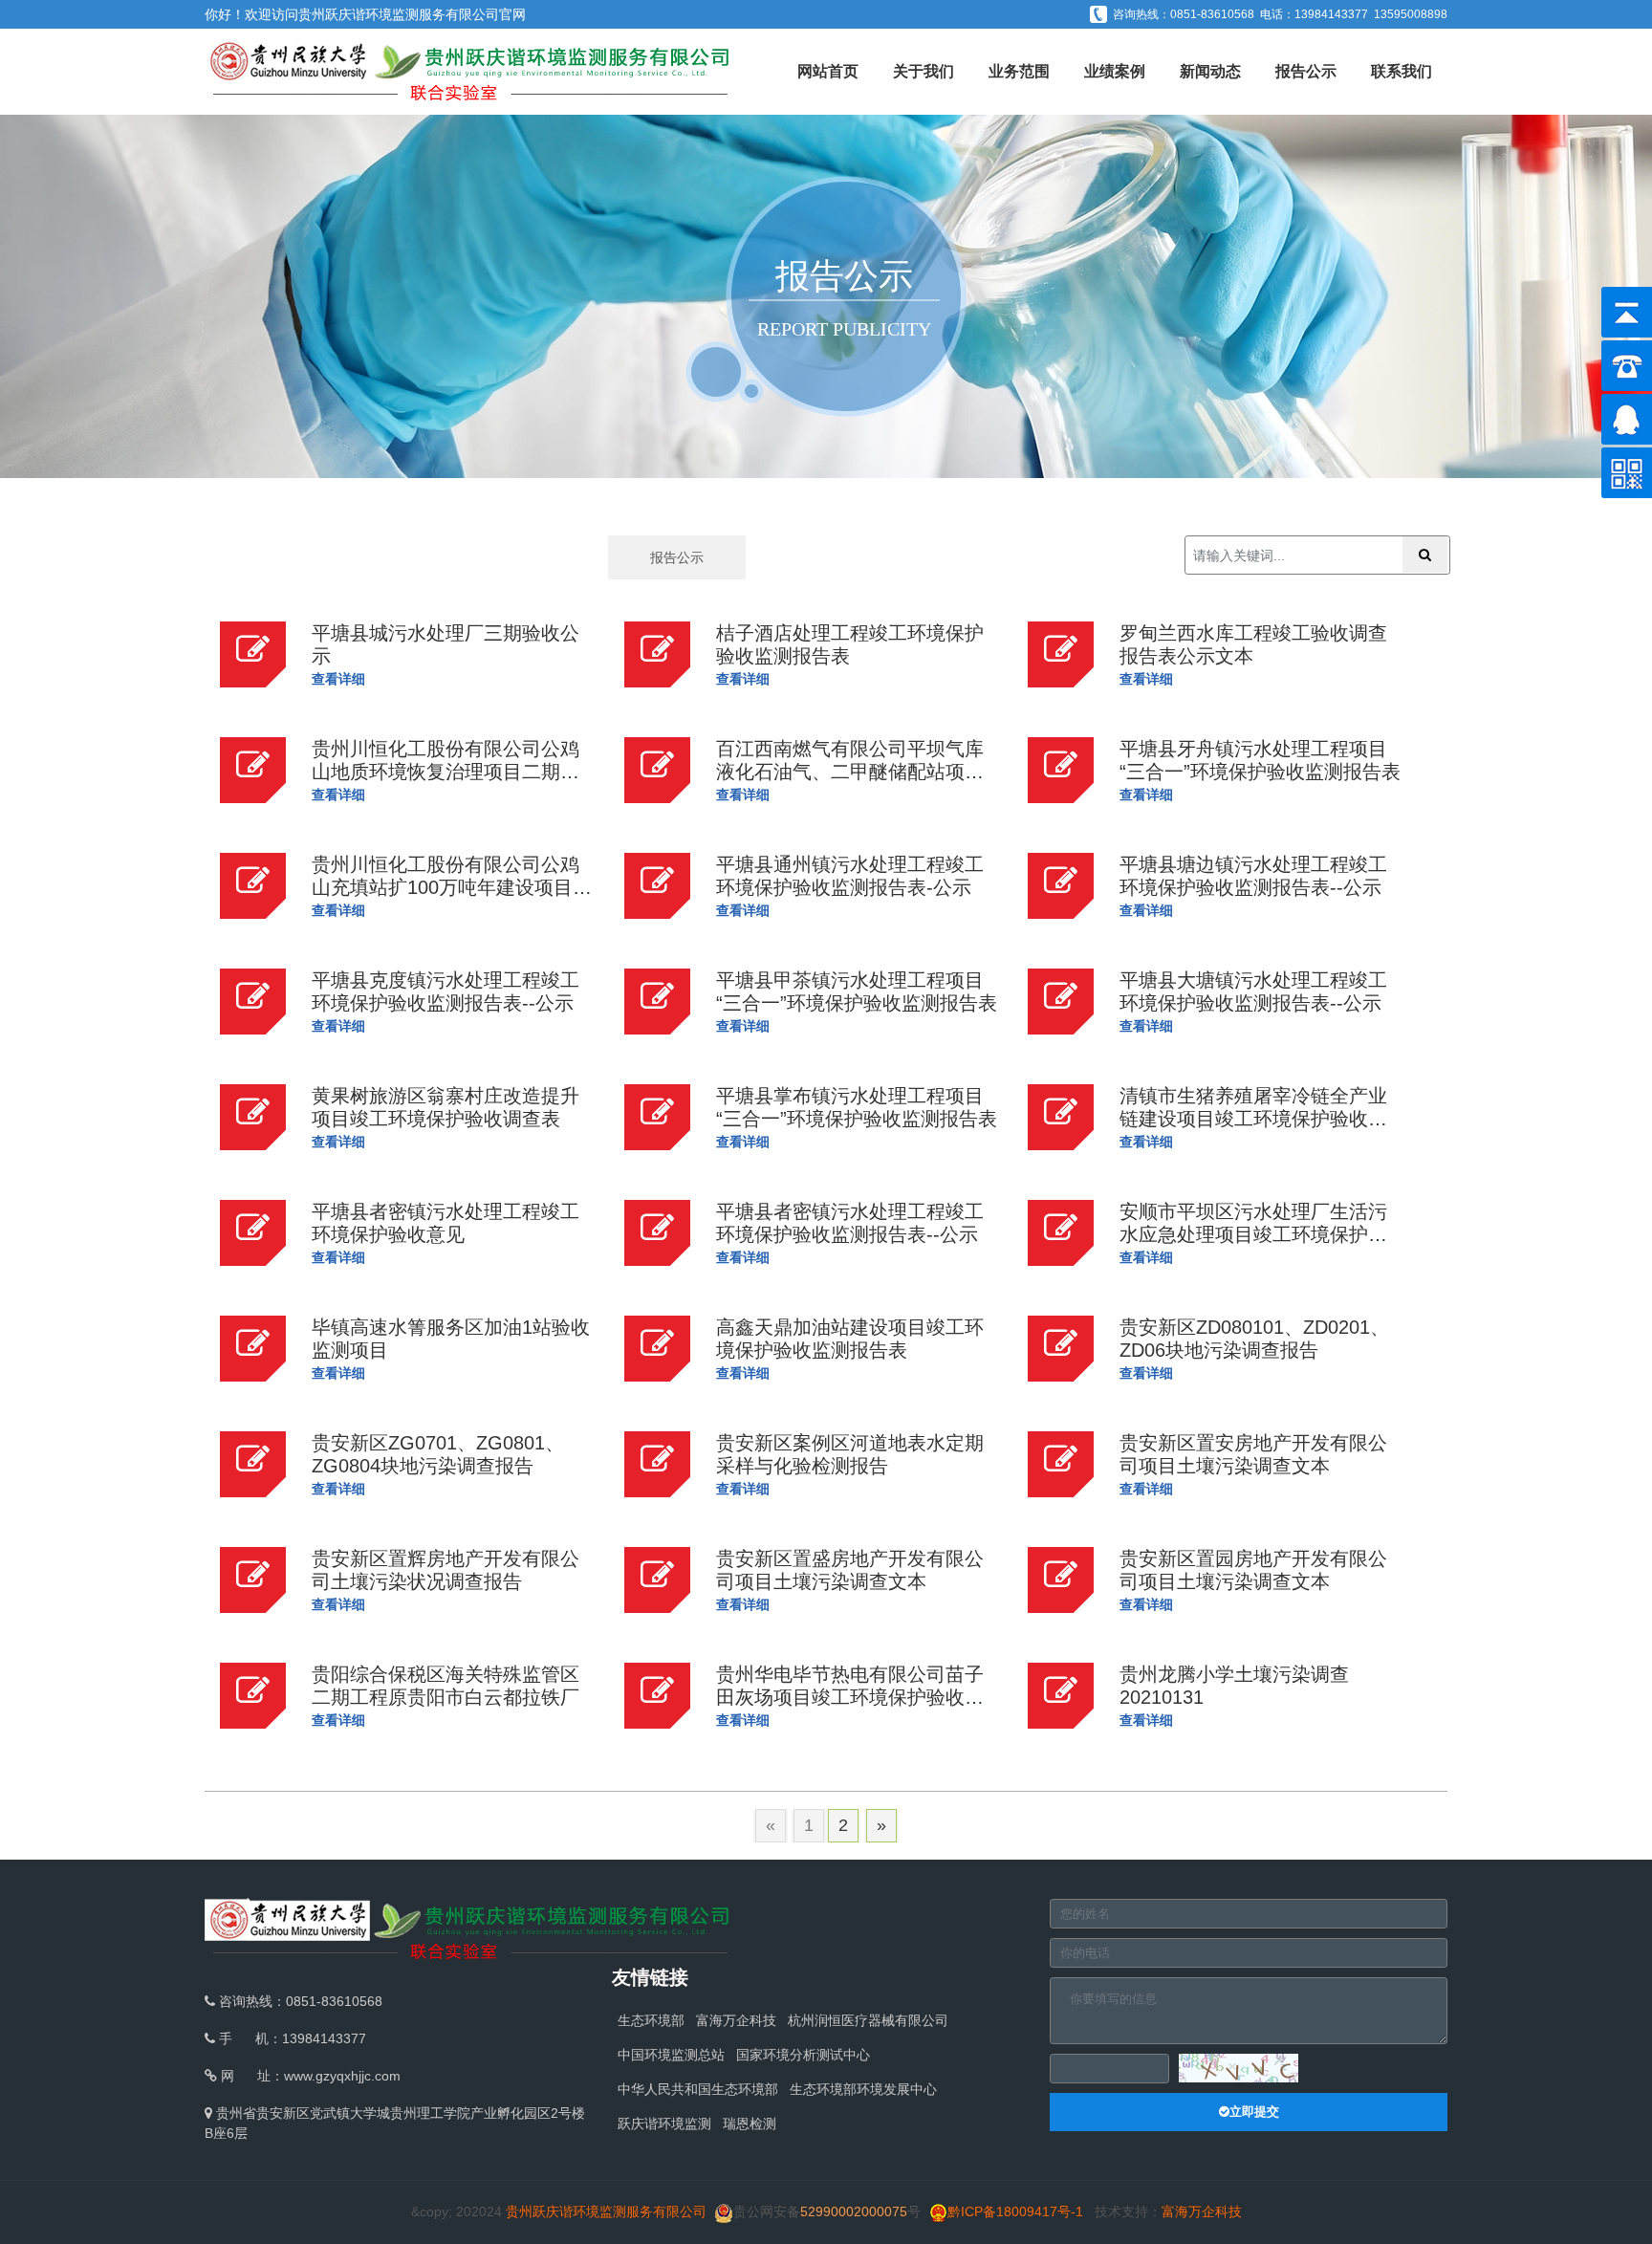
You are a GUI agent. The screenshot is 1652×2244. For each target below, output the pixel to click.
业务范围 (1019, 71)
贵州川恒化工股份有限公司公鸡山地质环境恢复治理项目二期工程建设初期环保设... (446, 772)
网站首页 (828, 71)
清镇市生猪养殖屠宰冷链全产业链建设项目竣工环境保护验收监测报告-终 (1253, 1119)
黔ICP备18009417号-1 (1015, 2211)
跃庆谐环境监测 (664, 2124)
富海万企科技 (736, 2020)
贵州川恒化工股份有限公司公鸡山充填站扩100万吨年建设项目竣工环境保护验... (452, 887)
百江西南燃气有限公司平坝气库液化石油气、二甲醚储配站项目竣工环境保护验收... (850, 772)
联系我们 (1402, 71)
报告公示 (1306, 71)
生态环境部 (651, 2020)
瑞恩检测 (750, 2124)
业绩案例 (1115, 71)
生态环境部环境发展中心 (863, 2089)
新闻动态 (1210, 71)
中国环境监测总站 (671, 2055)
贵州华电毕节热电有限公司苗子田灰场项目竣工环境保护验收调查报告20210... (850, 1697)
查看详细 (338, 679)
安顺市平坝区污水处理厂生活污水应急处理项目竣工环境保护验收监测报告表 (1253, 1234)
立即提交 (1254, 2112)
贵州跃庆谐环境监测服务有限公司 (399, 14)
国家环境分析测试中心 (803, 2055)
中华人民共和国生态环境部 (698, 2089)
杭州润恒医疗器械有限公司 (868, 2020)
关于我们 (924, 71)
